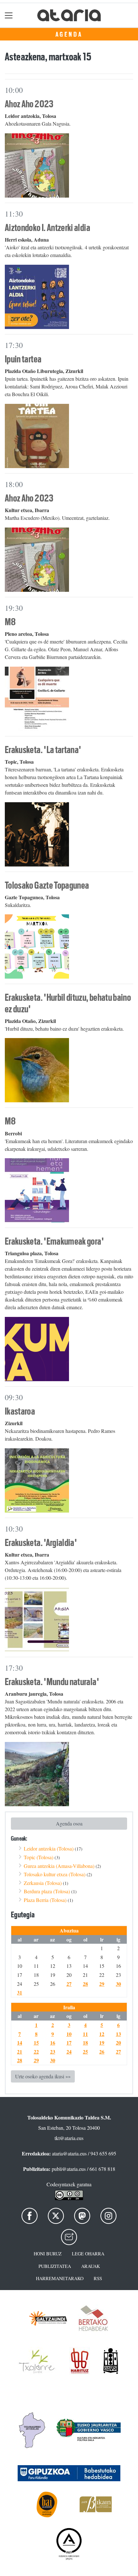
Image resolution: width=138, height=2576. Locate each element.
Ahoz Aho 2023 (29, 104)
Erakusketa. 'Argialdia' (41, 1543)
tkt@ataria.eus (69, 2138)
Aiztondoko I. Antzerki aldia (47, 228)
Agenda (69, 34)
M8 (10, 622)
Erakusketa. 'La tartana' (43, 750)
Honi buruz (48, 2254)
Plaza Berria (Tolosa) (45, 1900)
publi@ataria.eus (69, 2169)
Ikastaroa (20, 1411)
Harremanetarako (60, 2278)
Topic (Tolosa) (39, 1857)
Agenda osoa (69, 1823)
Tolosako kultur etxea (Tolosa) (55, 1874)
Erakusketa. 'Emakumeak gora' (54, 1241)
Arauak (91, 2266)
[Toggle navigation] (9, 15)
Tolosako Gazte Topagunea (47, 885)
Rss (98, 2278)
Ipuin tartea (23, 359)
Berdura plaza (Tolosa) (47, 1891)
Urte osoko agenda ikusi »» (43, 2076)
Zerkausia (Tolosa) (43, 1883)
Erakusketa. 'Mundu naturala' (52, 1682)
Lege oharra (88, 2254)
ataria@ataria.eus (69, 2153)
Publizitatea (55, 2266)
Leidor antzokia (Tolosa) (49, 1848)
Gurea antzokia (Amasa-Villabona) (59, 1866)
